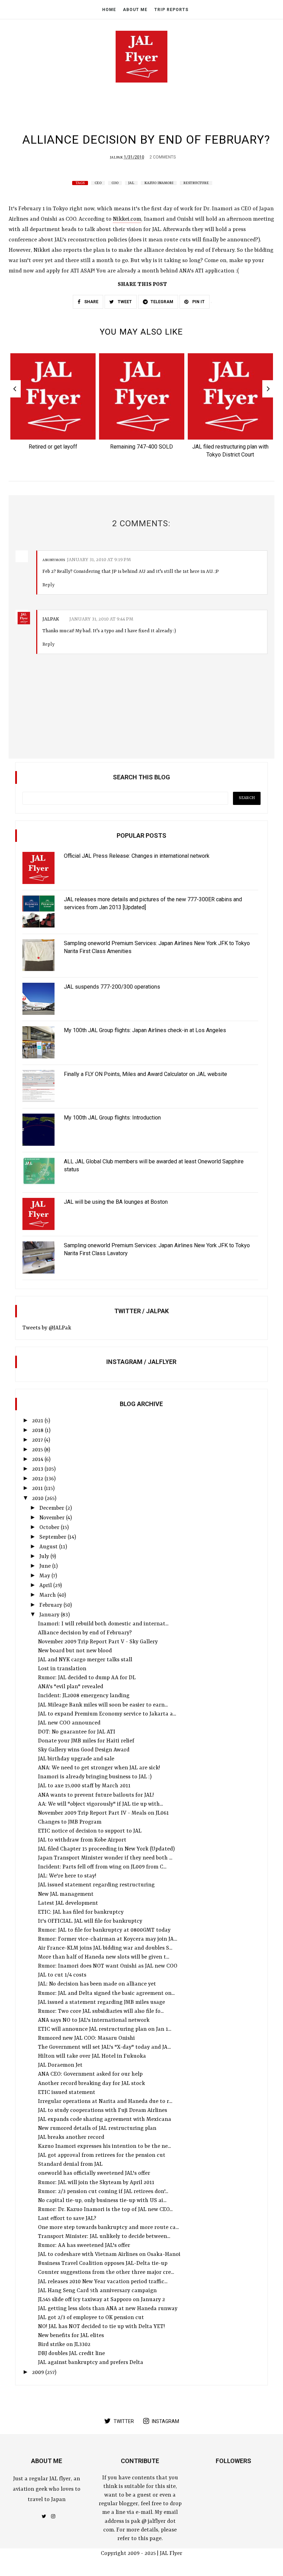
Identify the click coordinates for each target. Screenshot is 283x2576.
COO (115, 183)
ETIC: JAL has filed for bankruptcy (81, 1912)
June (46, 1566)
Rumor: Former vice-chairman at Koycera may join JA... (108, 1939)
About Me (135, 10)
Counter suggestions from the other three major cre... (106, 2272)
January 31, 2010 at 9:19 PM (99, 560)
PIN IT (198, 302)
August (49, 1547)
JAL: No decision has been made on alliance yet (97, 1984)
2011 (38, 1489)
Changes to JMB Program (70, 1822)
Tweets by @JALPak (47, 1328)
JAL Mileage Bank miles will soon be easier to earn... (103, 1705)
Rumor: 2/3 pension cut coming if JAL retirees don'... (103, 2192)
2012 (38, 1479)
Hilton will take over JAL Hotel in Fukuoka (92, 2056)
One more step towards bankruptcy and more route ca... (108, 2228)
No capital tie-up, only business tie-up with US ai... (102, 2201)
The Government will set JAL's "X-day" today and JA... (104, 2047)
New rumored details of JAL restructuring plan (97, 2128)
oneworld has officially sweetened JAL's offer (94, 2173)
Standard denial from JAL (70, 2164)
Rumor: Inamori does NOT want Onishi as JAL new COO (108, 1966)
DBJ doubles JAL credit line (71, 2354)
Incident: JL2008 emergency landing (84, 1696)
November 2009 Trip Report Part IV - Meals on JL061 (103, 1813)
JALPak (116, 157)
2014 (38, 1460)
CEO (98, 183)
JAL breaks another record (71, 2137)
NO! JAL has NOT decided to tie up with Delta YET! (101, 2327)
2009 (39, 2373)
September (53, 1537)
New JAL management (66, 1894)
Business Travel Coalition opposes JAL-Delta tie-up (103, 2263)
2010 (38, 1499)
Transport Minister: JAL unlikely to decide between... (104, 2237)
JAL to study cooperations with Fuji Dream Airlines (103, 2111)
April (46, 1586)
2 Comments (163, 157)
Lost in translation (62, 1669)
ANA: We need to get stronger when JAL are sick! (99, 1768)
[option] (53, 404)
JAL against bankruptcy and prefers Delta (91, 2363)
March (48, 1595)
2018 (38, 1431)
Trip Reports (171, 10)
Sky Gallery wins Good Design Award (84, 1750)
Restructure (196, 183)
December (52, 1508)
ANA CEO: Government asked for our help (90, 2074)
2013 (38, 1469)
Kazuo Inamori (159, 183)
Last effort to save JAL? (67, 2219)
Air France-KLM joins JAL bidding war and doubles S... (105, 1948)
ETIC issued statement (67, 2093)
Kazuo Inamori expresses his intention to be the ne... (104, 2146)
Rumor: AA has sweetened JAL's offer (84, 2246)
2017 (38, 1440)
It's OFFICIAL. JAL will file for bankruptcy (90, 1921)
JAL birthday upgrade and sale (76, 1759)
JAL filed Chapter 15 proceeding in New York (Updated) (106, 1849)
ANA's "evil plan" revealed (71, 1687)
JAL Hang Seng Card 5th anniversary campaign (97, 2291)
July (45, 1557)
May (45, 1576)
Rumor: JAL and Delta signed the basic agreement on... (106, 1993)
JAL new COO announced (69, 1723)
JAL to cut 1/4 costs (62, 1975)
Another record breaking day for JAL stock (91, 2084)
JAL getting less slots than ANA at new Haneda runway (108, 2309)
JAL (131, 183)
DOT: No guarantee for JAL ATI (77, 1732)
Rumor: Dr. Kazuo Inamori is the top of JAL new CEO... (105, 2210)
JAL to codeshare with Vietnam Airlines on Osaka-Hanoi (109, 2255)
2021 (38, 1421)
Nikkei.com (127, 219)
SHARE (91, 302)
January (50, 1615)
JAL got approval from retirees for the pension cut (102, 2155)
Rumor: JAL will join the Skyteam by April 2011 (96, 2183)
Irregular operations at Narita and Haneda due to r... (105, 2102)
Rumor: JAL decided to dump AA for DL (87, 1678)
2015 (38, 1450)
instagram (165, 2421)
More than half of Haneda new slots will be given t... (104, 1957)
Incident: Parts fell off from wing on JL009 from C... (102, 1867)
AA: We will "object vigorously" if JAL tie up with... (100, 1804)
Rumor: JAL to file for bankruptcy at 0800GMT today (104, 1930)
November (53, 1518)
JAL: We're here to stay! (67, 1876)
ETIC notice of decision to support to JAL (90, 1831)
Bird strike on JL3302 (64, 2345)
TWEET (124, 302)
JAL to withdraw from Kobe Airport (82, 1840)
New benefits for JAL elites (71, 2336)
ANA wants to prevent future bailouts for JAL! (96, 1795)
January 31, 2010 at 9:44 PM (101, 619)
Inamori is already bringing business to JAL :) (95, 1777)
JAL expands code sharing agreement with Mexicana (105, 2120)
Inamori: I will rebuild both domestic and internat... (103, 1624)
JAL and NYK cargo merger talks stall (85, 1660)
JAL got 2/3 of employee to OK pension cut (91, 2318)
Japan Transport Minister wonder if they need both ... (105, 1858)
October (50, 1528)
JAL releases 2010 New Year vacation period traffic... (103, 2282)
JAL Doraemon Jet (60, 2065)
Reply (48, 585)
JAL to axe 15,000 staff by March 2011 (84, 1786)
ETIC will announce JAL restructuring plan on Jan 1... (105, 2029)
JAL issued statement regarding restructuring (96, 1885)
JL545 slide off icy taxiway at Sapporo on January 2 (101, 2300)
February (51, 1605)
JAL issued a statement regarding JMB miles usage (101, 2002)
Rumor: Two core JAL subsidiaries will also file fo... (101, 2011)
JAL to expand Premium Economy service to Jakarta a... (107, 1714)
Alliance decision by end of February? (85, 1633)
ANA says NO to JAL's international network (94, 2020)
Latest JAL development (68, 1903)
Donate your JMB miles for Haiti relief (86, 1741)
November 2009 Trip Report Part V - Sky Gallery (98, 1642)
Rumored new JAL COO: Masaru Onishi (86, 2038)
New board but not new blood (75, 1651)
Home (109, 10)
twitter (124, 2421)
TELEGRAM (162, 302)
